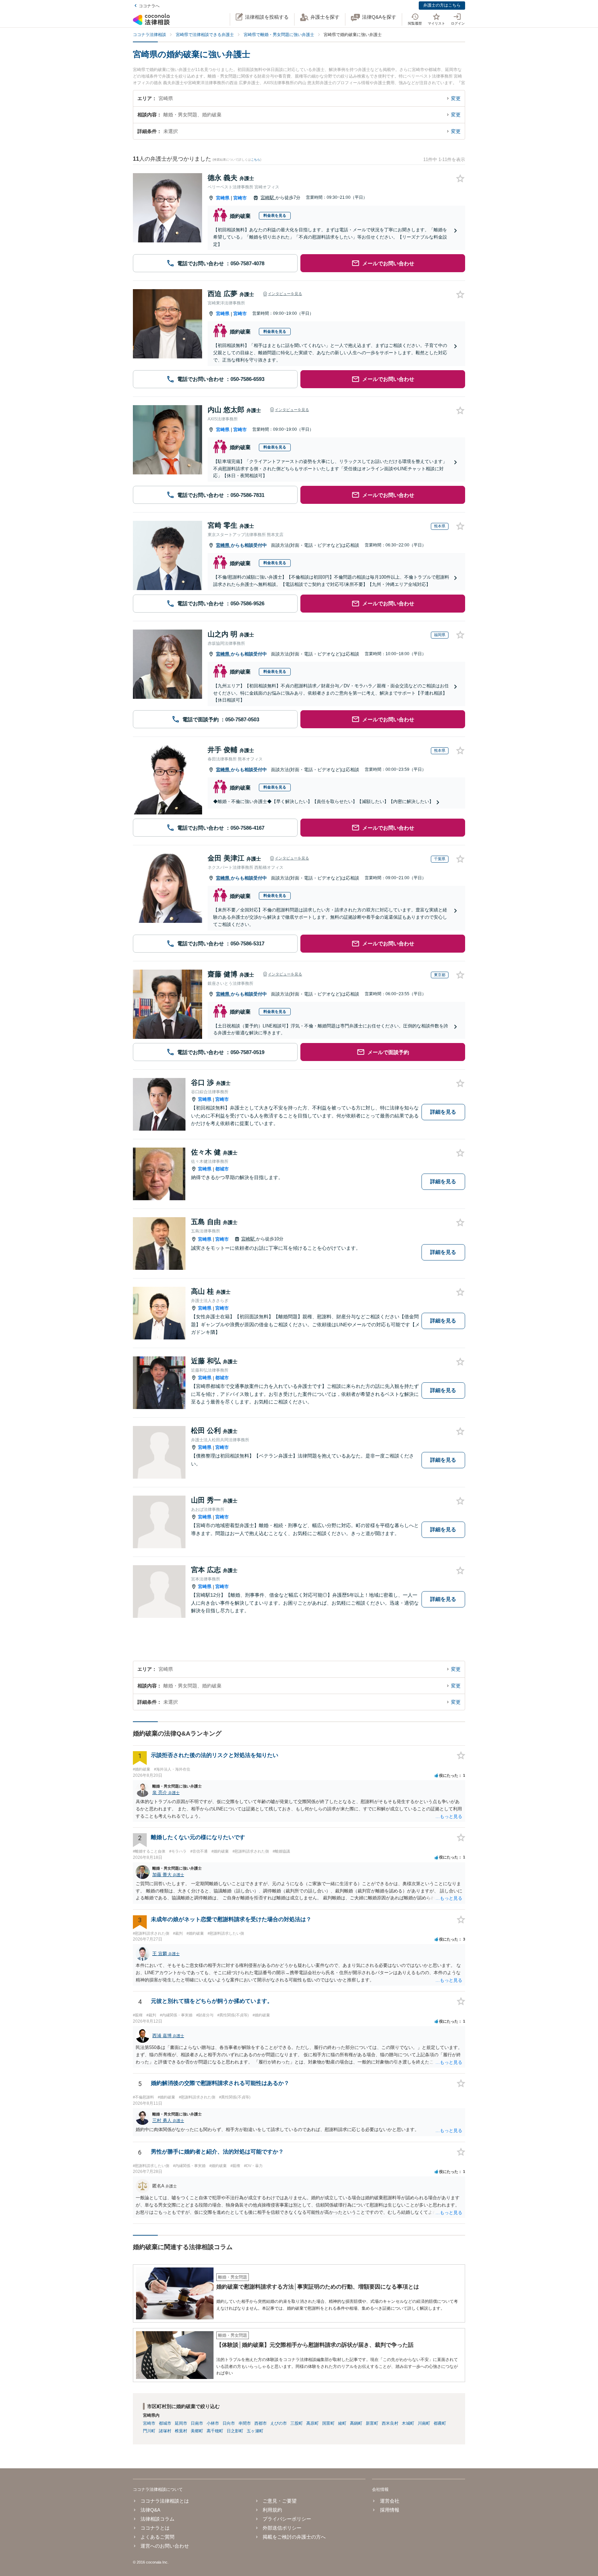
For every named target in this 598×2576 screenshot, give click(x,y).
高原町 (312, 2423)
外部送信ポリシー (282, 2528)
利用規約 (272, 2510)
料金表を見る (275, 215)
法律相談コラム (157, 2519)
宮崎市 (240, 198)
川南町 (424, 2423)
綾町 (342, 2423)
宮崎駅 (268, 198)
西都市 (261, 2423)
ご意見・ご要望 (280, 2501)
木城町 (408, 2423)
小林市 (213, 2423)
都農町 (440, 2423)
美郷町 (197, 2431)
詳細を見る (443, 1112)
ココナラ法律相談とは (165, 2501)
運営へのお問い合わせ (165, 2546)
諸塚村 (165, 2431)
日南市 (197, 2423)
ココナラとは (155, 2528)
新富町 (372, 2423)
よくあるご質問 (157, 2537)
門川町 (149, 2431)
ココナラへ (149, 6)
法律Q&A (150, 2510)
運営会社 (389, 2501)
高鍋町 (356, 2423)
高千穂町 (215, 2431)
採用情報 (389, 2510)
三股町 (297, 2423)
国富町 (328, 2423)
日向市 (229, 2423)
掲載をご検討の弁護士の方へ (294, 2537)
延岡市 (181, 2423)
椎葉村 (181, 2431)
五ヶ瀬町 (255, 2431)
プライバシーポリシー (287, 2519)
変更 (456, 98)
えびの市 (279, 2423)
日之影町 (235, 2431)
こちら (256, 160)
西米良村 (390, 2423)
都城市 (222, 1169)
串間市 (245, 2423)
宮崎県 (223, 198)
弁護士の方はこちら (442, 5)
